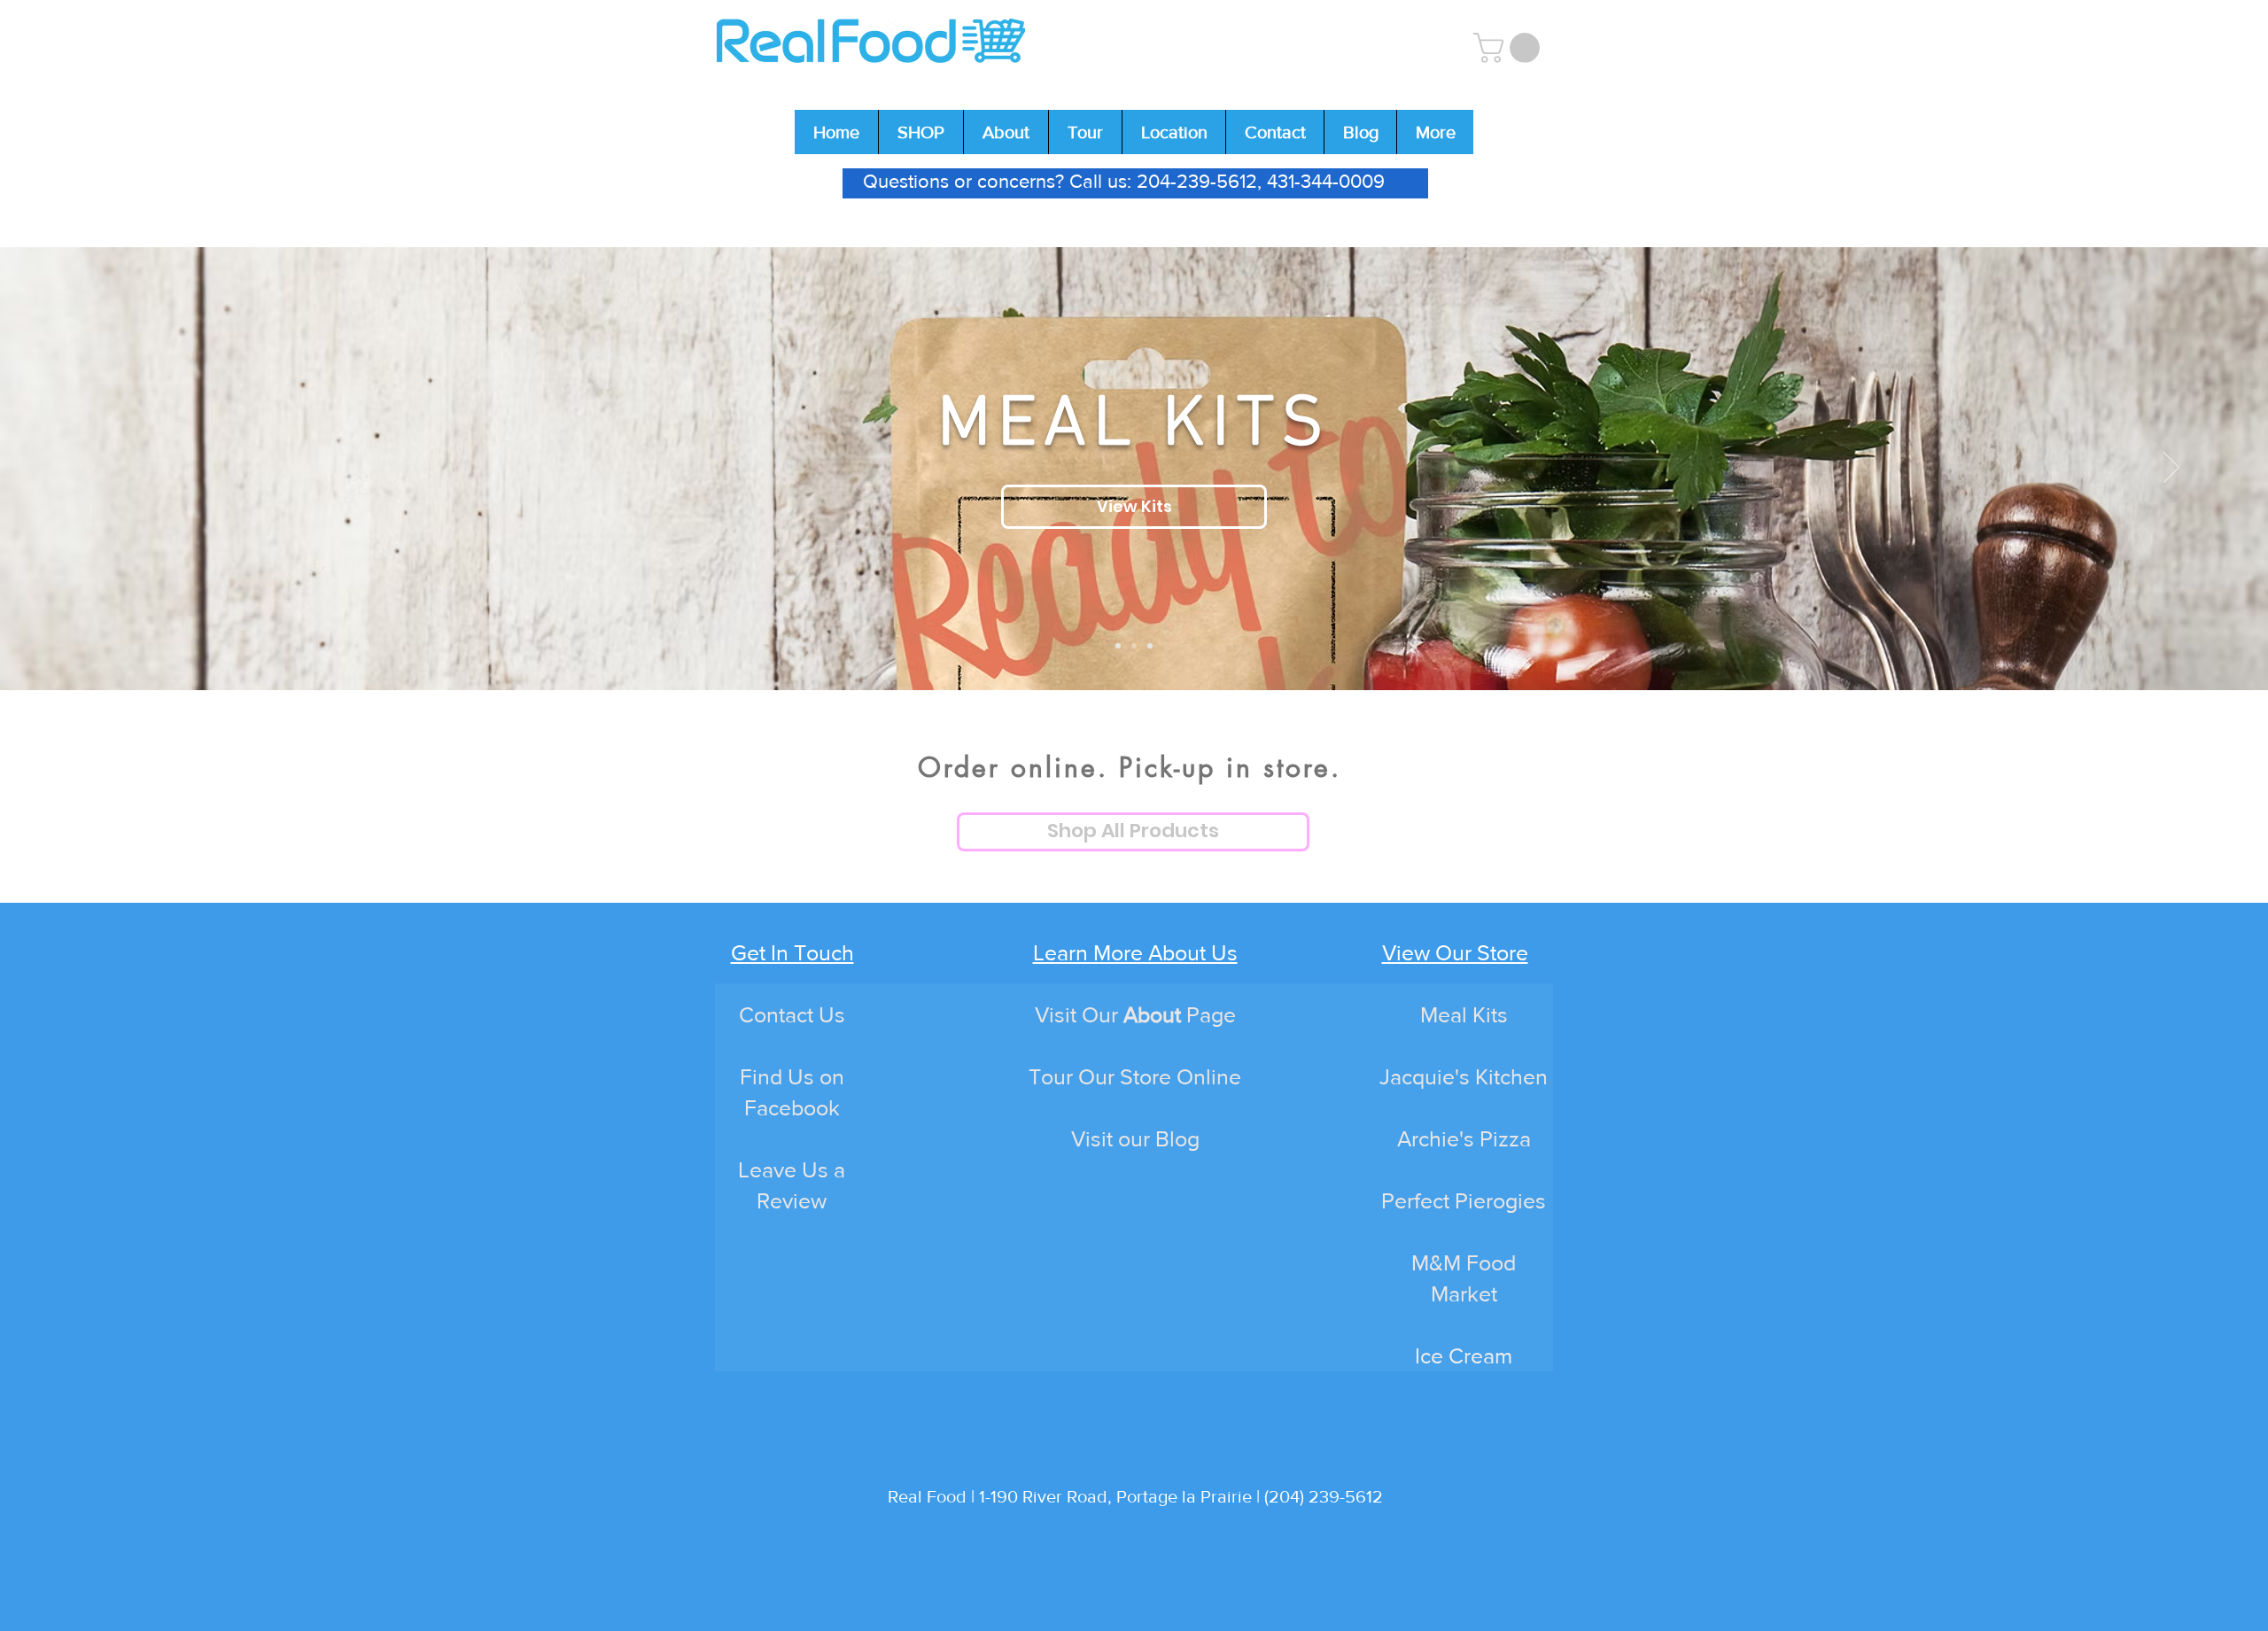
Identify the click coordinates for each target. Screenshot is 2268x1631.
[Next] (2171, 469)
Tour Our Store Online (1135, 1076)
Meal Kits (1464, 1014)
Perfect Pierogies (1464, 1200)
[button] (1510, 48)
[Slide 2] (1134, 646)
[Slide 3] (1150, 646)
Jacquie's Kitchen (1464, 1076)
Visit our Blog (1135, 1138)
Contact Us (792, 1014)
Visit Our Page (1135, 1014)
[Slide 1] (1118, 646)
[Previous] (97, 469)
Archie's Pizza (1464, 1138)
